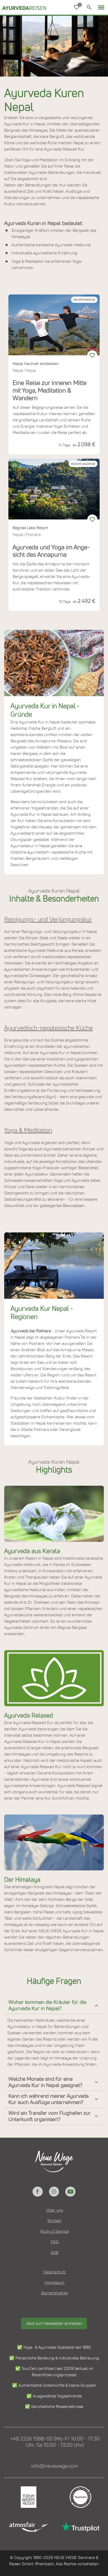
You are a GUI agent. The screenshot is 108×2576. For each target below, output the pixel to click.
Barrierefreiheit (55, 2293)
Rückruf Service (55, 2231)
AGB (55, 2253)
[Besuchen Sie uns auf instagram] (54, 2192)
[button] (101, 7)
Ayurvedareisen (16, 8)
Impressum (55, 2283)
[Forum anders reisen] (28, 2497)
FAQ (55, 2242)
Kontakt (55, 2221)
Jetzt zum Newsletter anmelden (54, 2323)
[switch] (92, 355)
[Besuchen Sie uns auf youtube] (70, 2192)
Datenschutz (55, 2272)
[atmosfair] (28, 2527)
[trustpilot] (80, 2527)
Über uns (55, 2210)
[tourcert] (80, 2497)
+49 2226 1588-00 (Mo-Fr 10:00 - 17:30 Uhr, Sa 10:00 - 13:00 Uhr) (55, 2442)
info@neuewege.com (55, 2466)
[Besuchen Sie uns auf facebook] (37, 2192)
